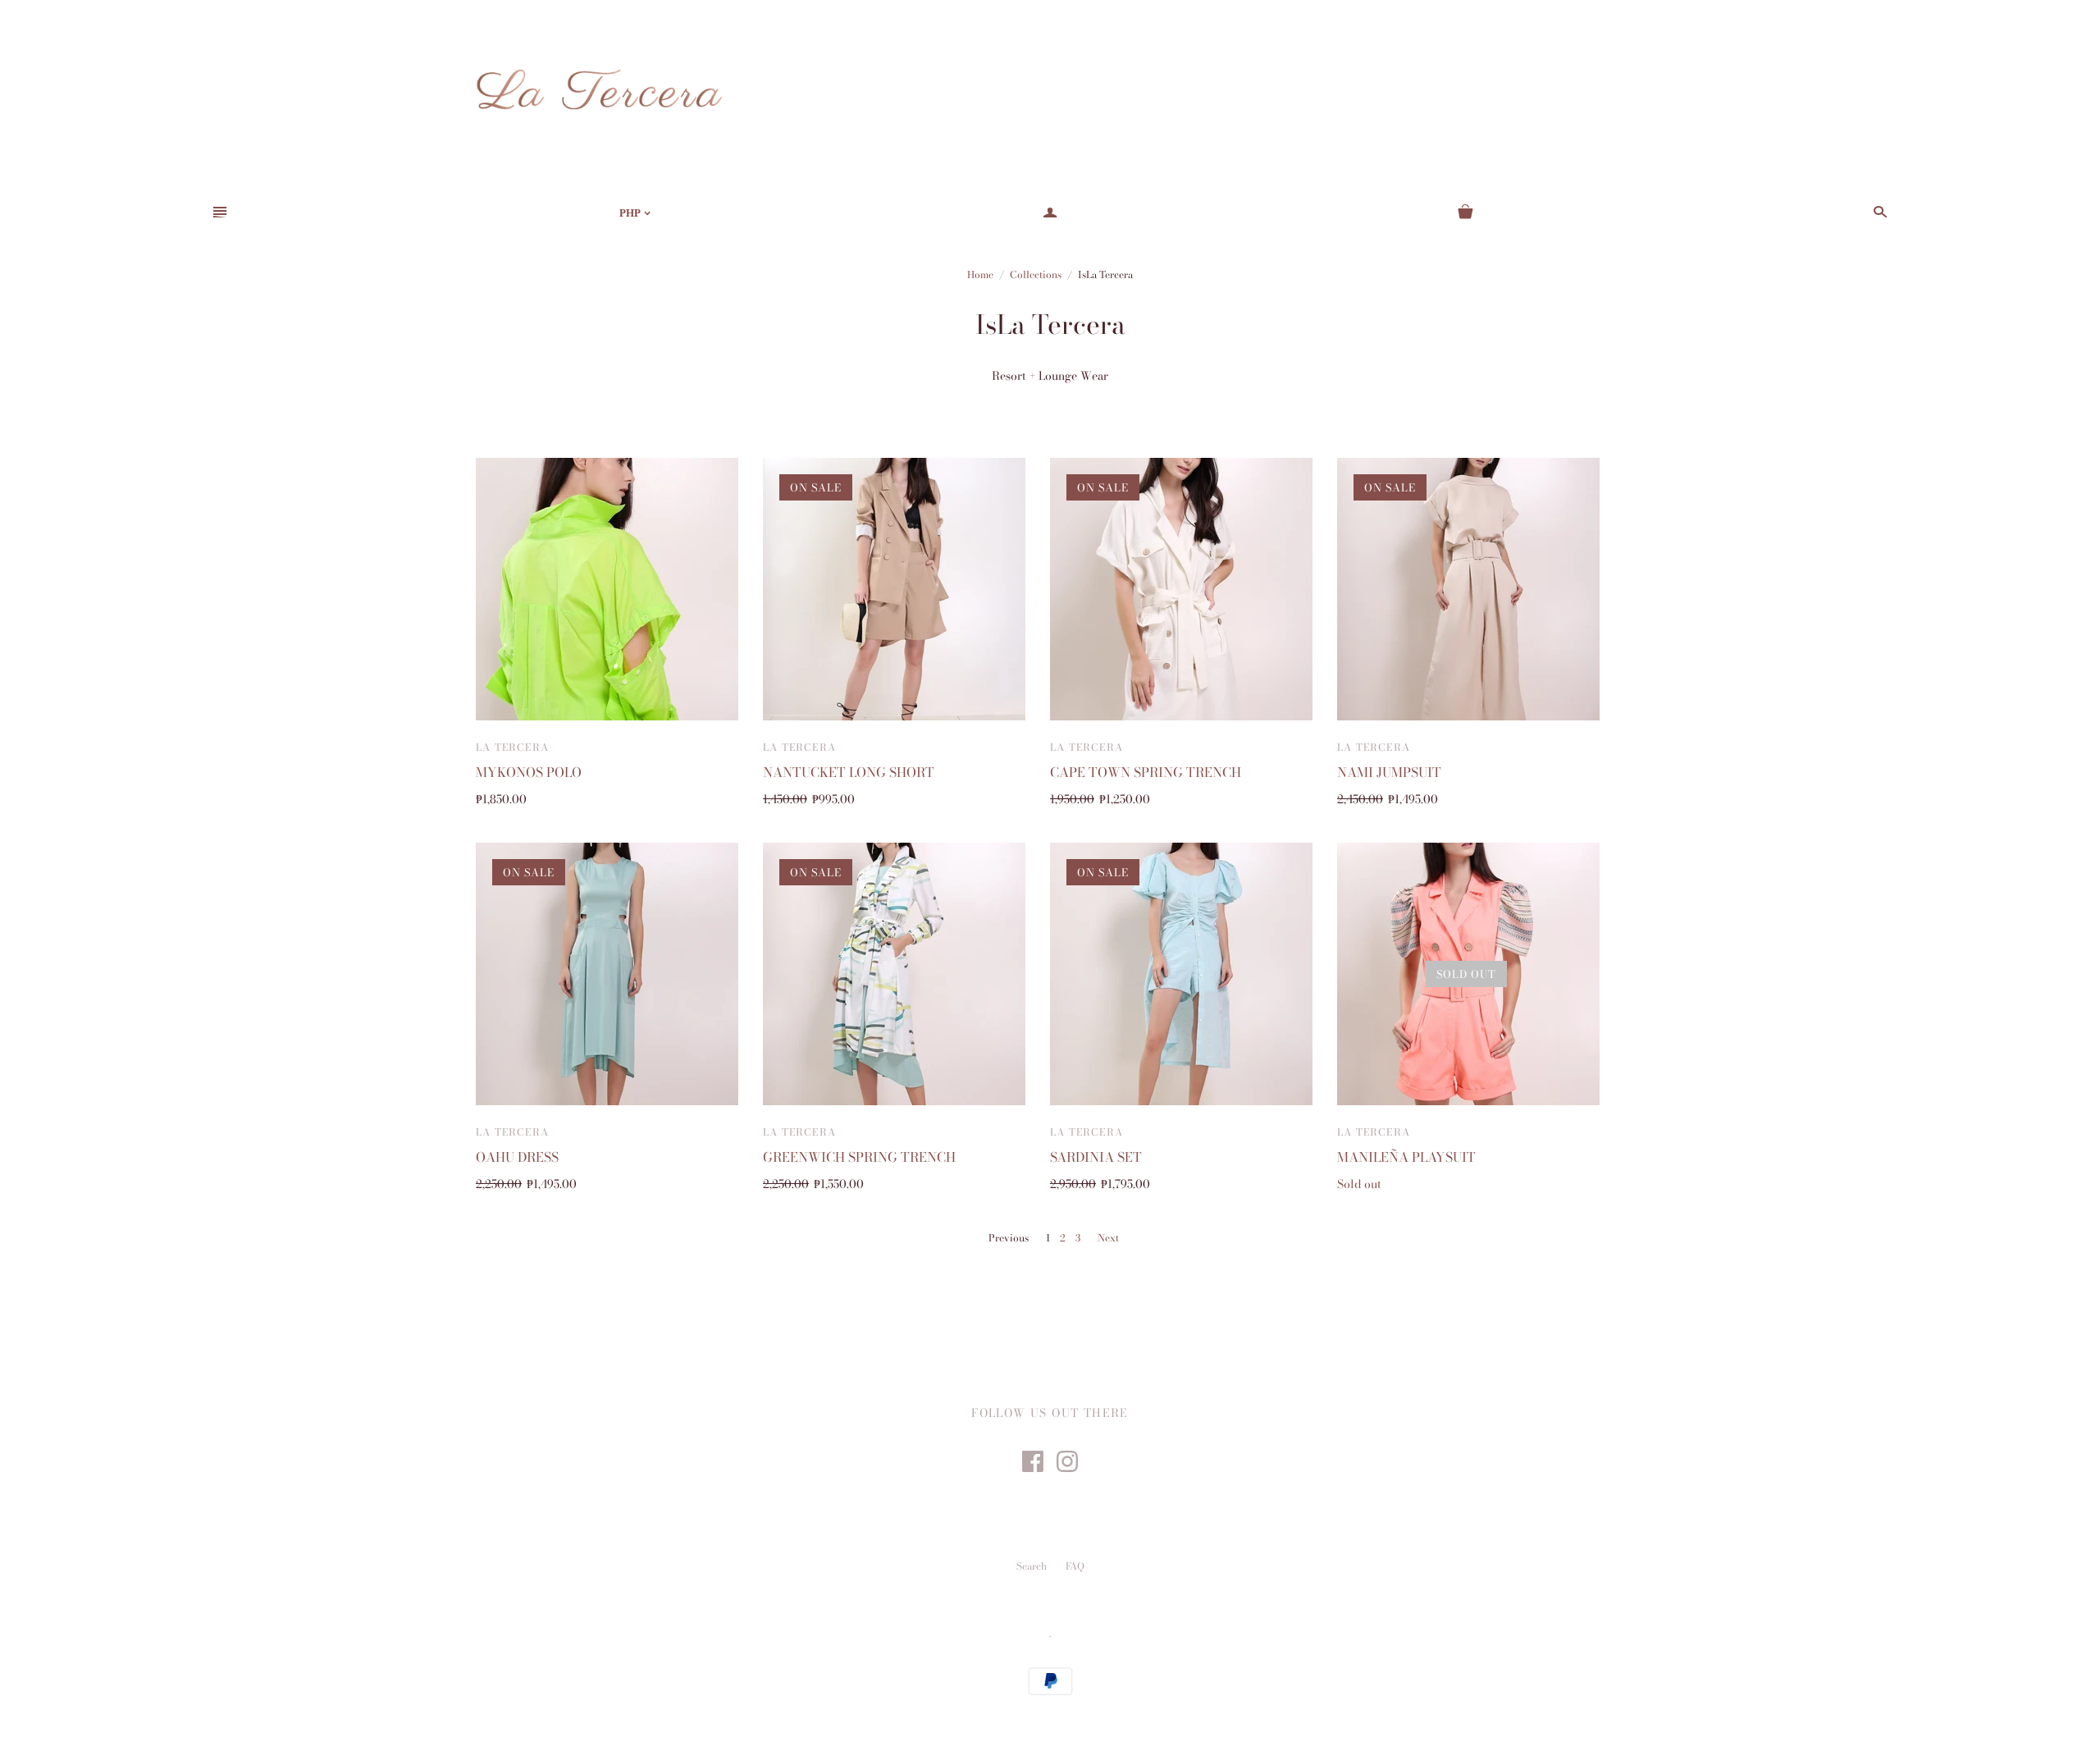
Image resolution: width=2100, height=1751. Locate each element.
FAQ (1075, 1566)
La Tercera (512, 747)
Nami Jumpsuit (1389, 772)
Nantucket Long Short (849, 772)
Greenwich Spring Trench (859, 1157)
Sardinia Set (1096, 1157)
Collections (1036, 274)
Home (980, 274)
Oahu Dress (517, 1157)
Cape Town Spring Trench (1146, 772)
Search (1032, 1566)
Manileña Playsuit (1406, 1157)
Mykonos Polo (529, 772)
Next (1108, 1238)
